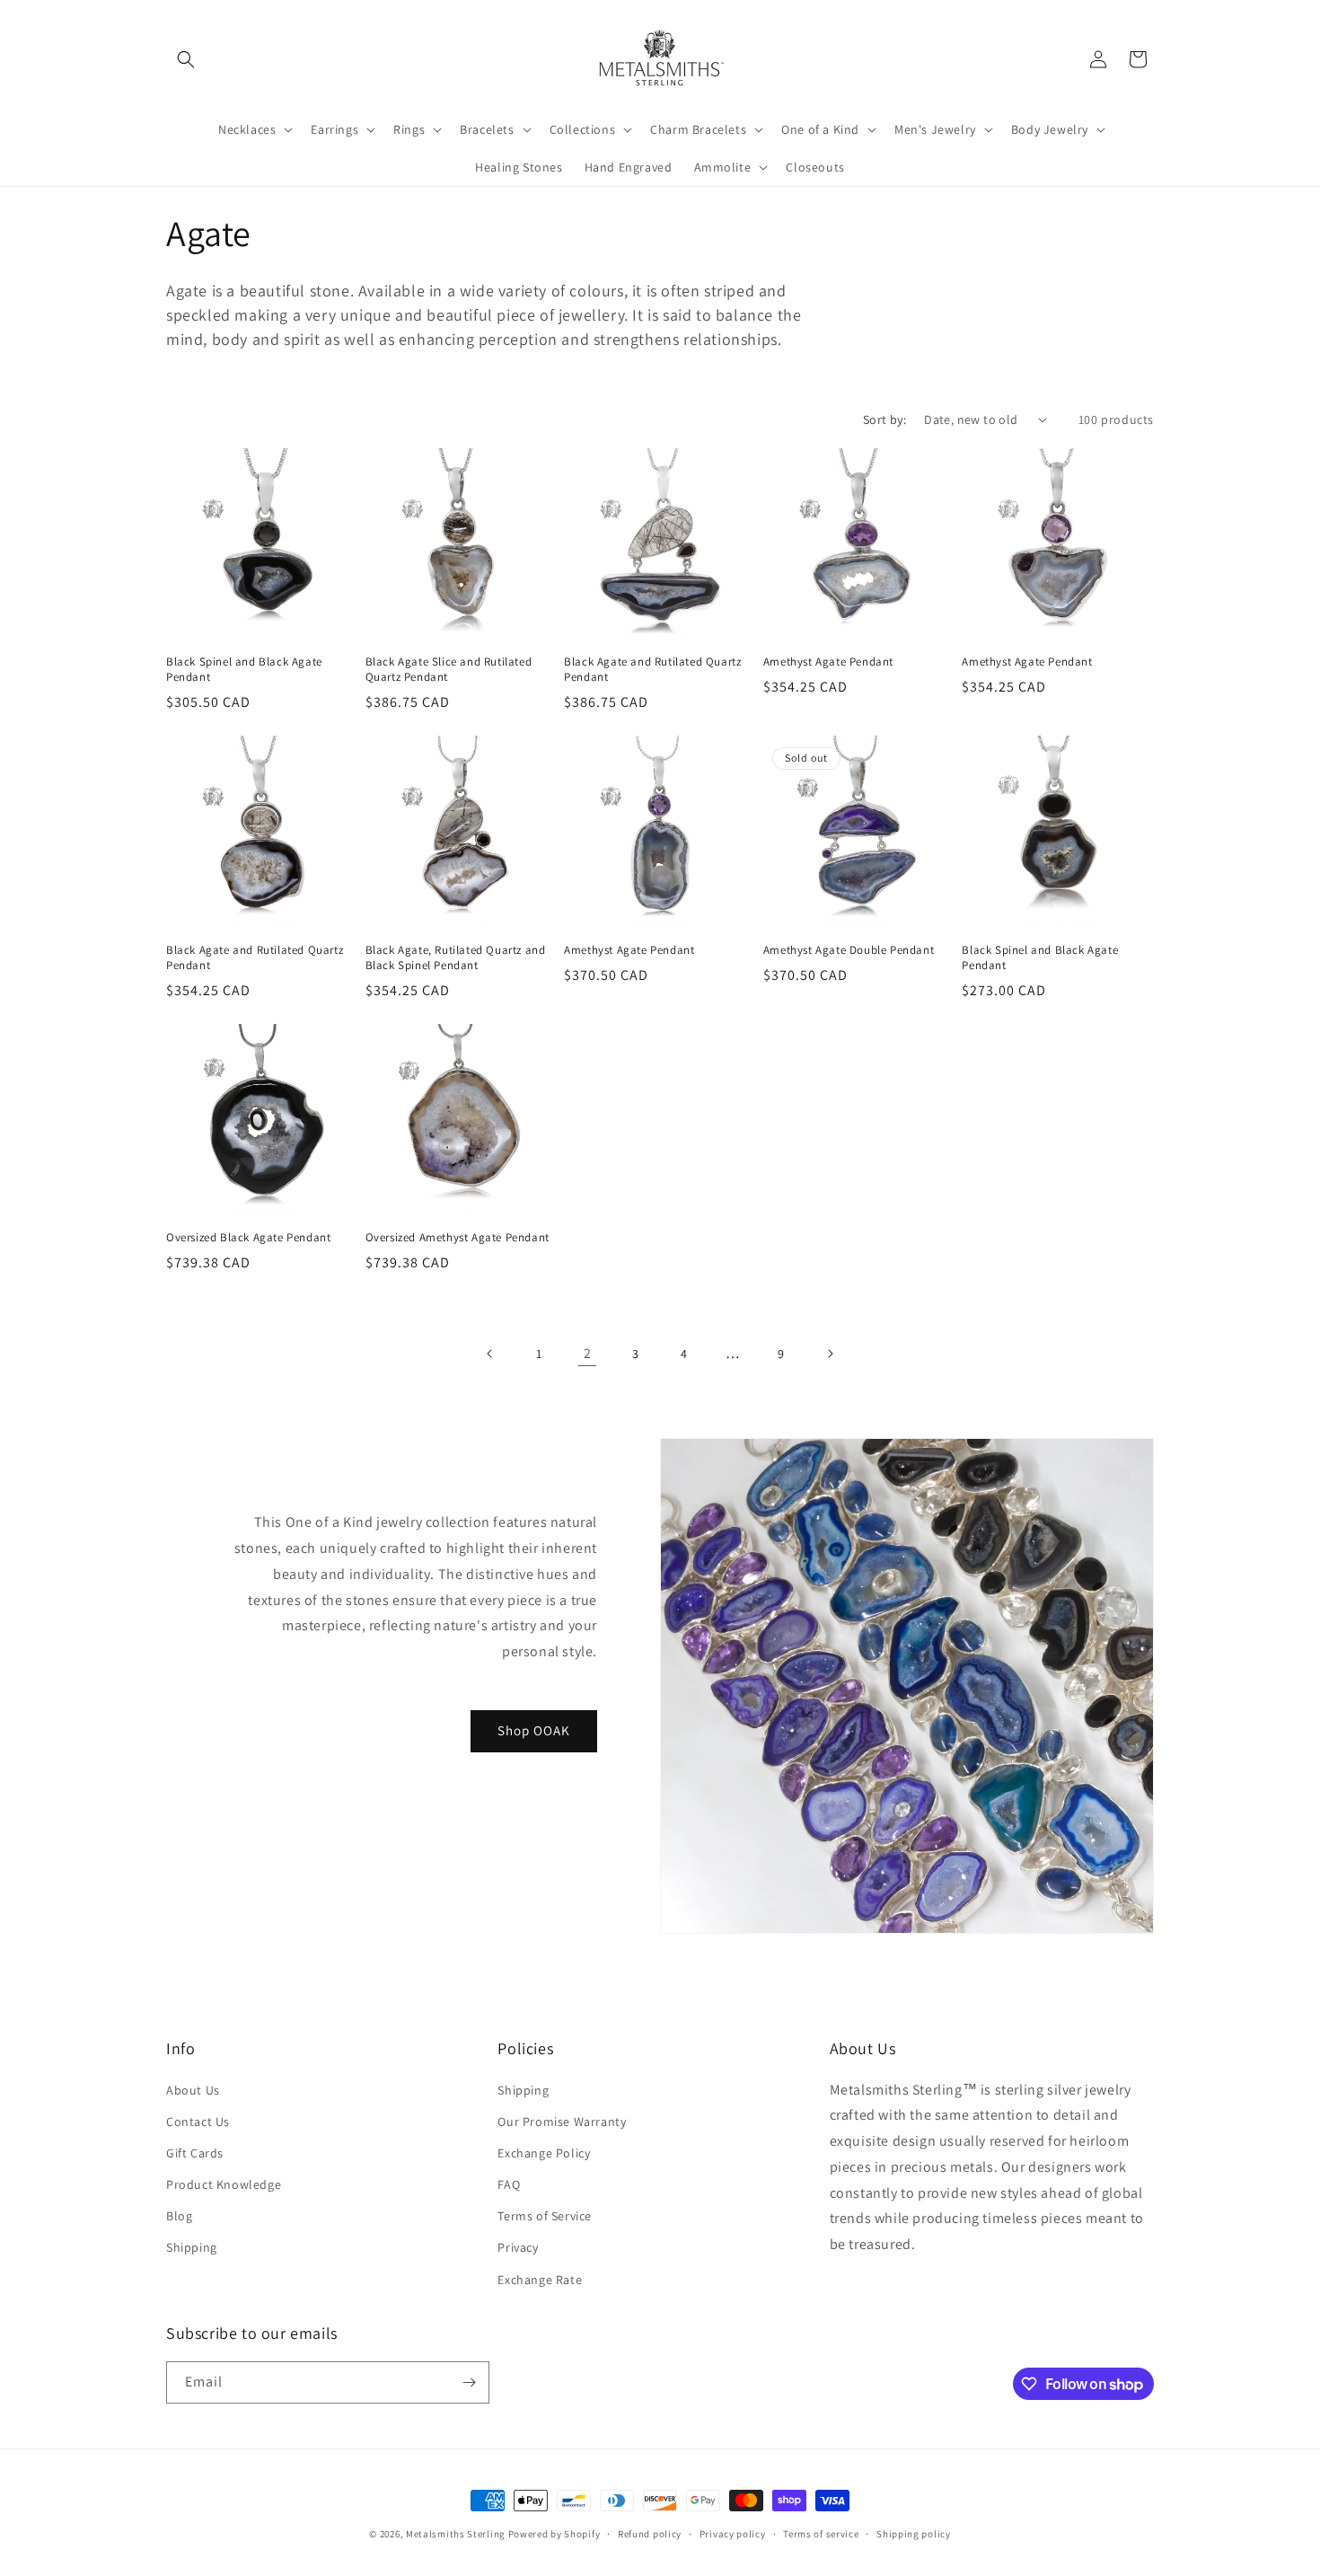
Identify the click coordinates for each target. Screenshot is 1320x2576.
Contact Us (198, 2122)
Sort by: (884, 419)
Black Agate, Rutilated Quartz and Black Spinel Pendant (456, 958)
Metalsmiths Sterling (456, 2534)
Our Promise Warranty (562, 2122)
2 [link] (588, 1353)
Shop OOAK (534, 1730)
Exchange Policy (544, 2153)
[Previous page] (490, 1354)
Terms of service (821, 2534)
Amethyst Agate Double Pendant (849, 950)
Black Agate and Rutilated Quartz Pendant (652, 670)
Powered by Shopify (554, 2534)
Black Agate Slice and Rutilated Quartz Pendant (449, 670)
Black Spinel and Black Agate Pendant (244, 670)
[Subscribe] (469, 2382)
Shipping (192, 2247)
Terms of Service (545, 2216)
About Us (193, 2090)
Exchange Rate (540, 2280)
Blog (179, 2216)
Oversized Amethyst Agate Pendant (458, 1238)
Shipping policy (914, 2534)
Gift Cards (195, 2153)
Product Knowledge (224, 2184)
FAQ (509, 2184)
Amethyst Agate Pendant (828, 662)
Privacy (518, 2247)
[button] (186, 59)
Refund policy (650, 2534)
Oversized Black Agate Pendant (248, 1238)
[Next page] (830, 1354)
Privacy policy (733, 2534)
